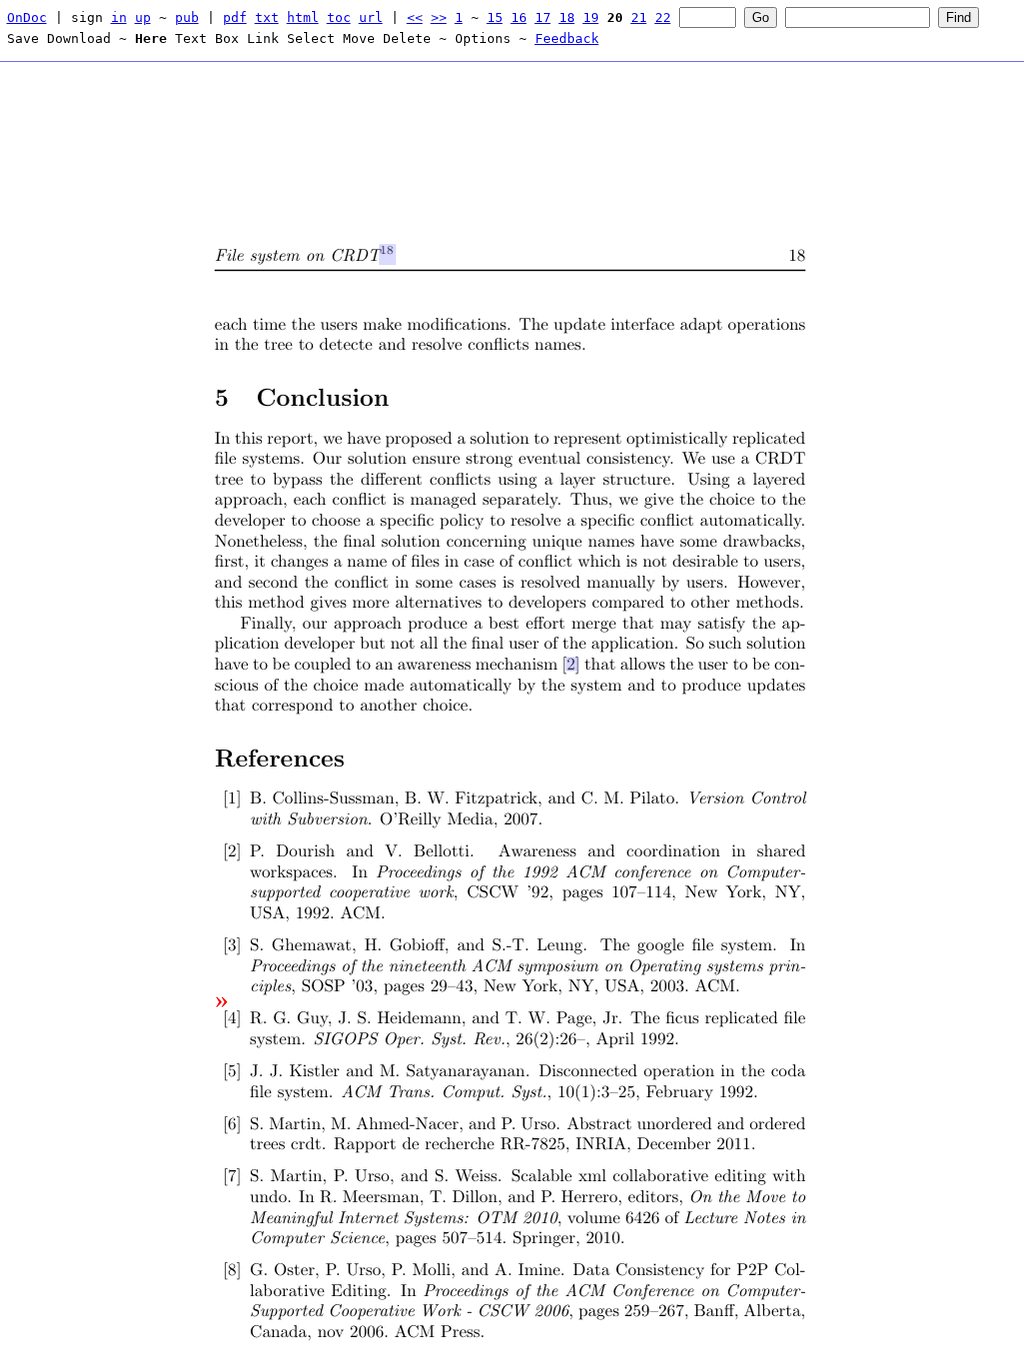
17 (543, 17)
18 (567, 17)
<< (415, 17)
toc (339, 17)
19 (591, 17)
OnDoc (27, 17)
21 (639, 17)
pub (187, 17)
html (303, 17)
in (119, 17)
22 (663, 17)
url (371, 17)
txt (267, 17)
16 (519, 17)
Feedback (567, 38)
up (143, 17)
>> (439, 17)
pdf (235, 17)
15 (495, 17)
